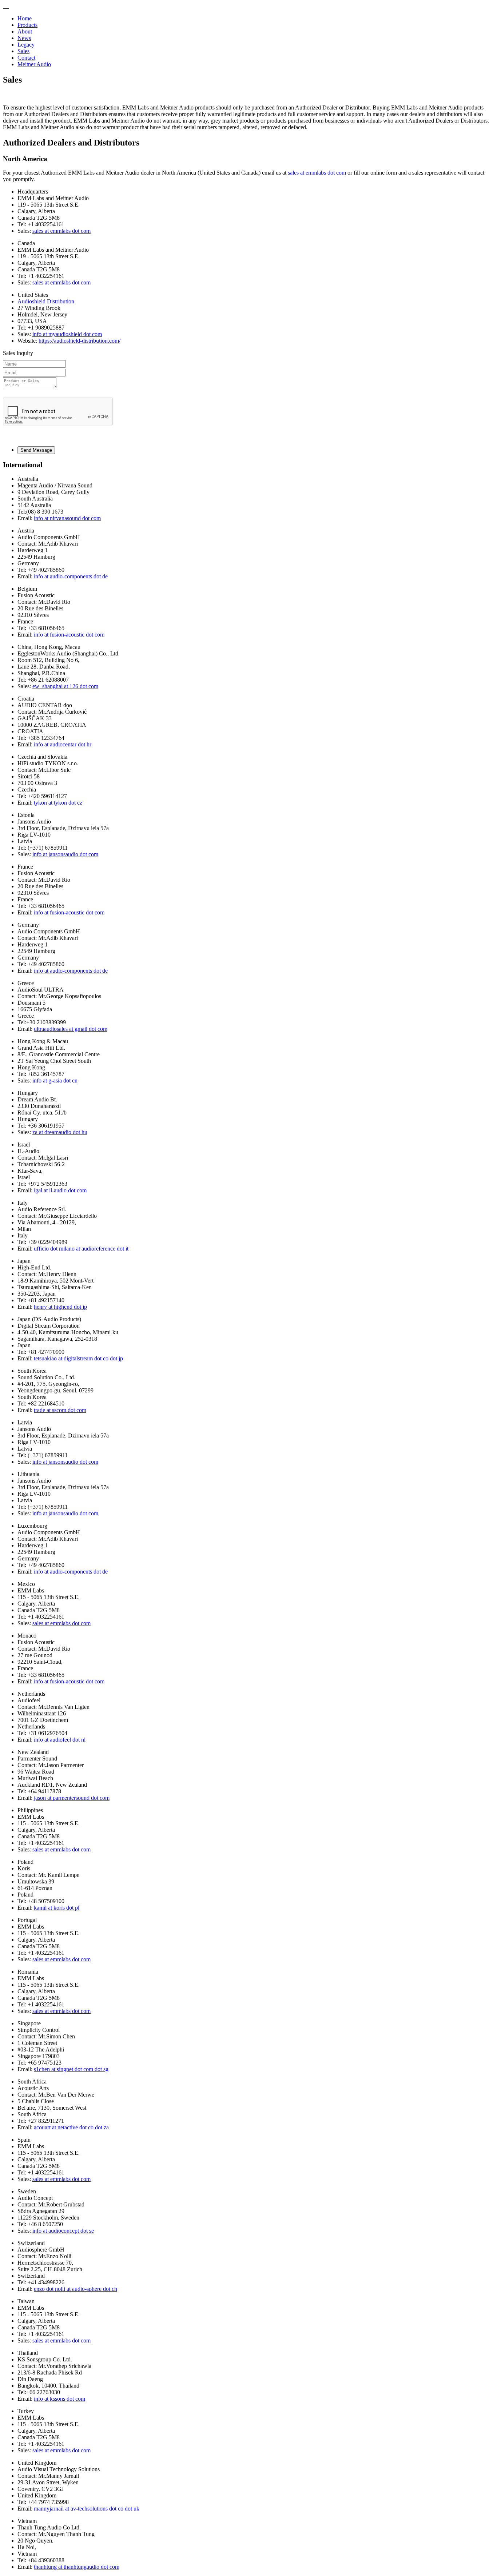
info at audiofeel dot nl (60, 1740)
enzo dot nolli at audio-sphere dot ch (75, 2289)
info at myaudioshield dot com (67, 334)
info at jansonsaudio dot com (65, 854)
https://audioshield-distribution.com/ (79, 341)
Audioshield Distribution (46, 301)
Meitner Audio (34, 64)
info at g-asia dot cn (55, 1080)
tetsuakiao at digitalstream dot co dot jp (78, 1358)
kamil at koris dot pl (57, 1908)
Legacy (26, 45)
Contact (26, 58)
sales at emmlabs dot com (317, 173)
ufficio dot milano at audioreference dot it (81, 1249)
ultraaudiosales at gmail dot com (71, 1029)
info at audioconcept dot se (63, 2231)
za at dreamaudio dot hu (60, 1132)
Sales (23, 51)
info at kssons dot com (59, 2399)
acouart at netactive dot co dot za (71, 2127)
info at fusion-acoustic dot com (69, 635)
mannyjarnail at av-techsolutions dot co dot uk (87, 2509)
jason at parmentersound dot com (72, 1798)
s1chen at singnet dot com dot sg (71, 2069)
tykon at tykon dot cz (58, 803)
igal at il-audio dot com (60, 1190)
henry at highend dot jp (60, 1307)
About (25, 31)
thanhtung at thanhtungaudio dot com (77, 2567)
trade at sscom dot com (60, 1410)
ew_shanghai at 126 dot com (65, 686)
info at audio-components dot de (71, 576)
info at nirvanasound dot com (67, 518)
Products (27, 25)
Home (25, 18)
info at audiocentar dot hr (63, 744)
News (24, 38)
